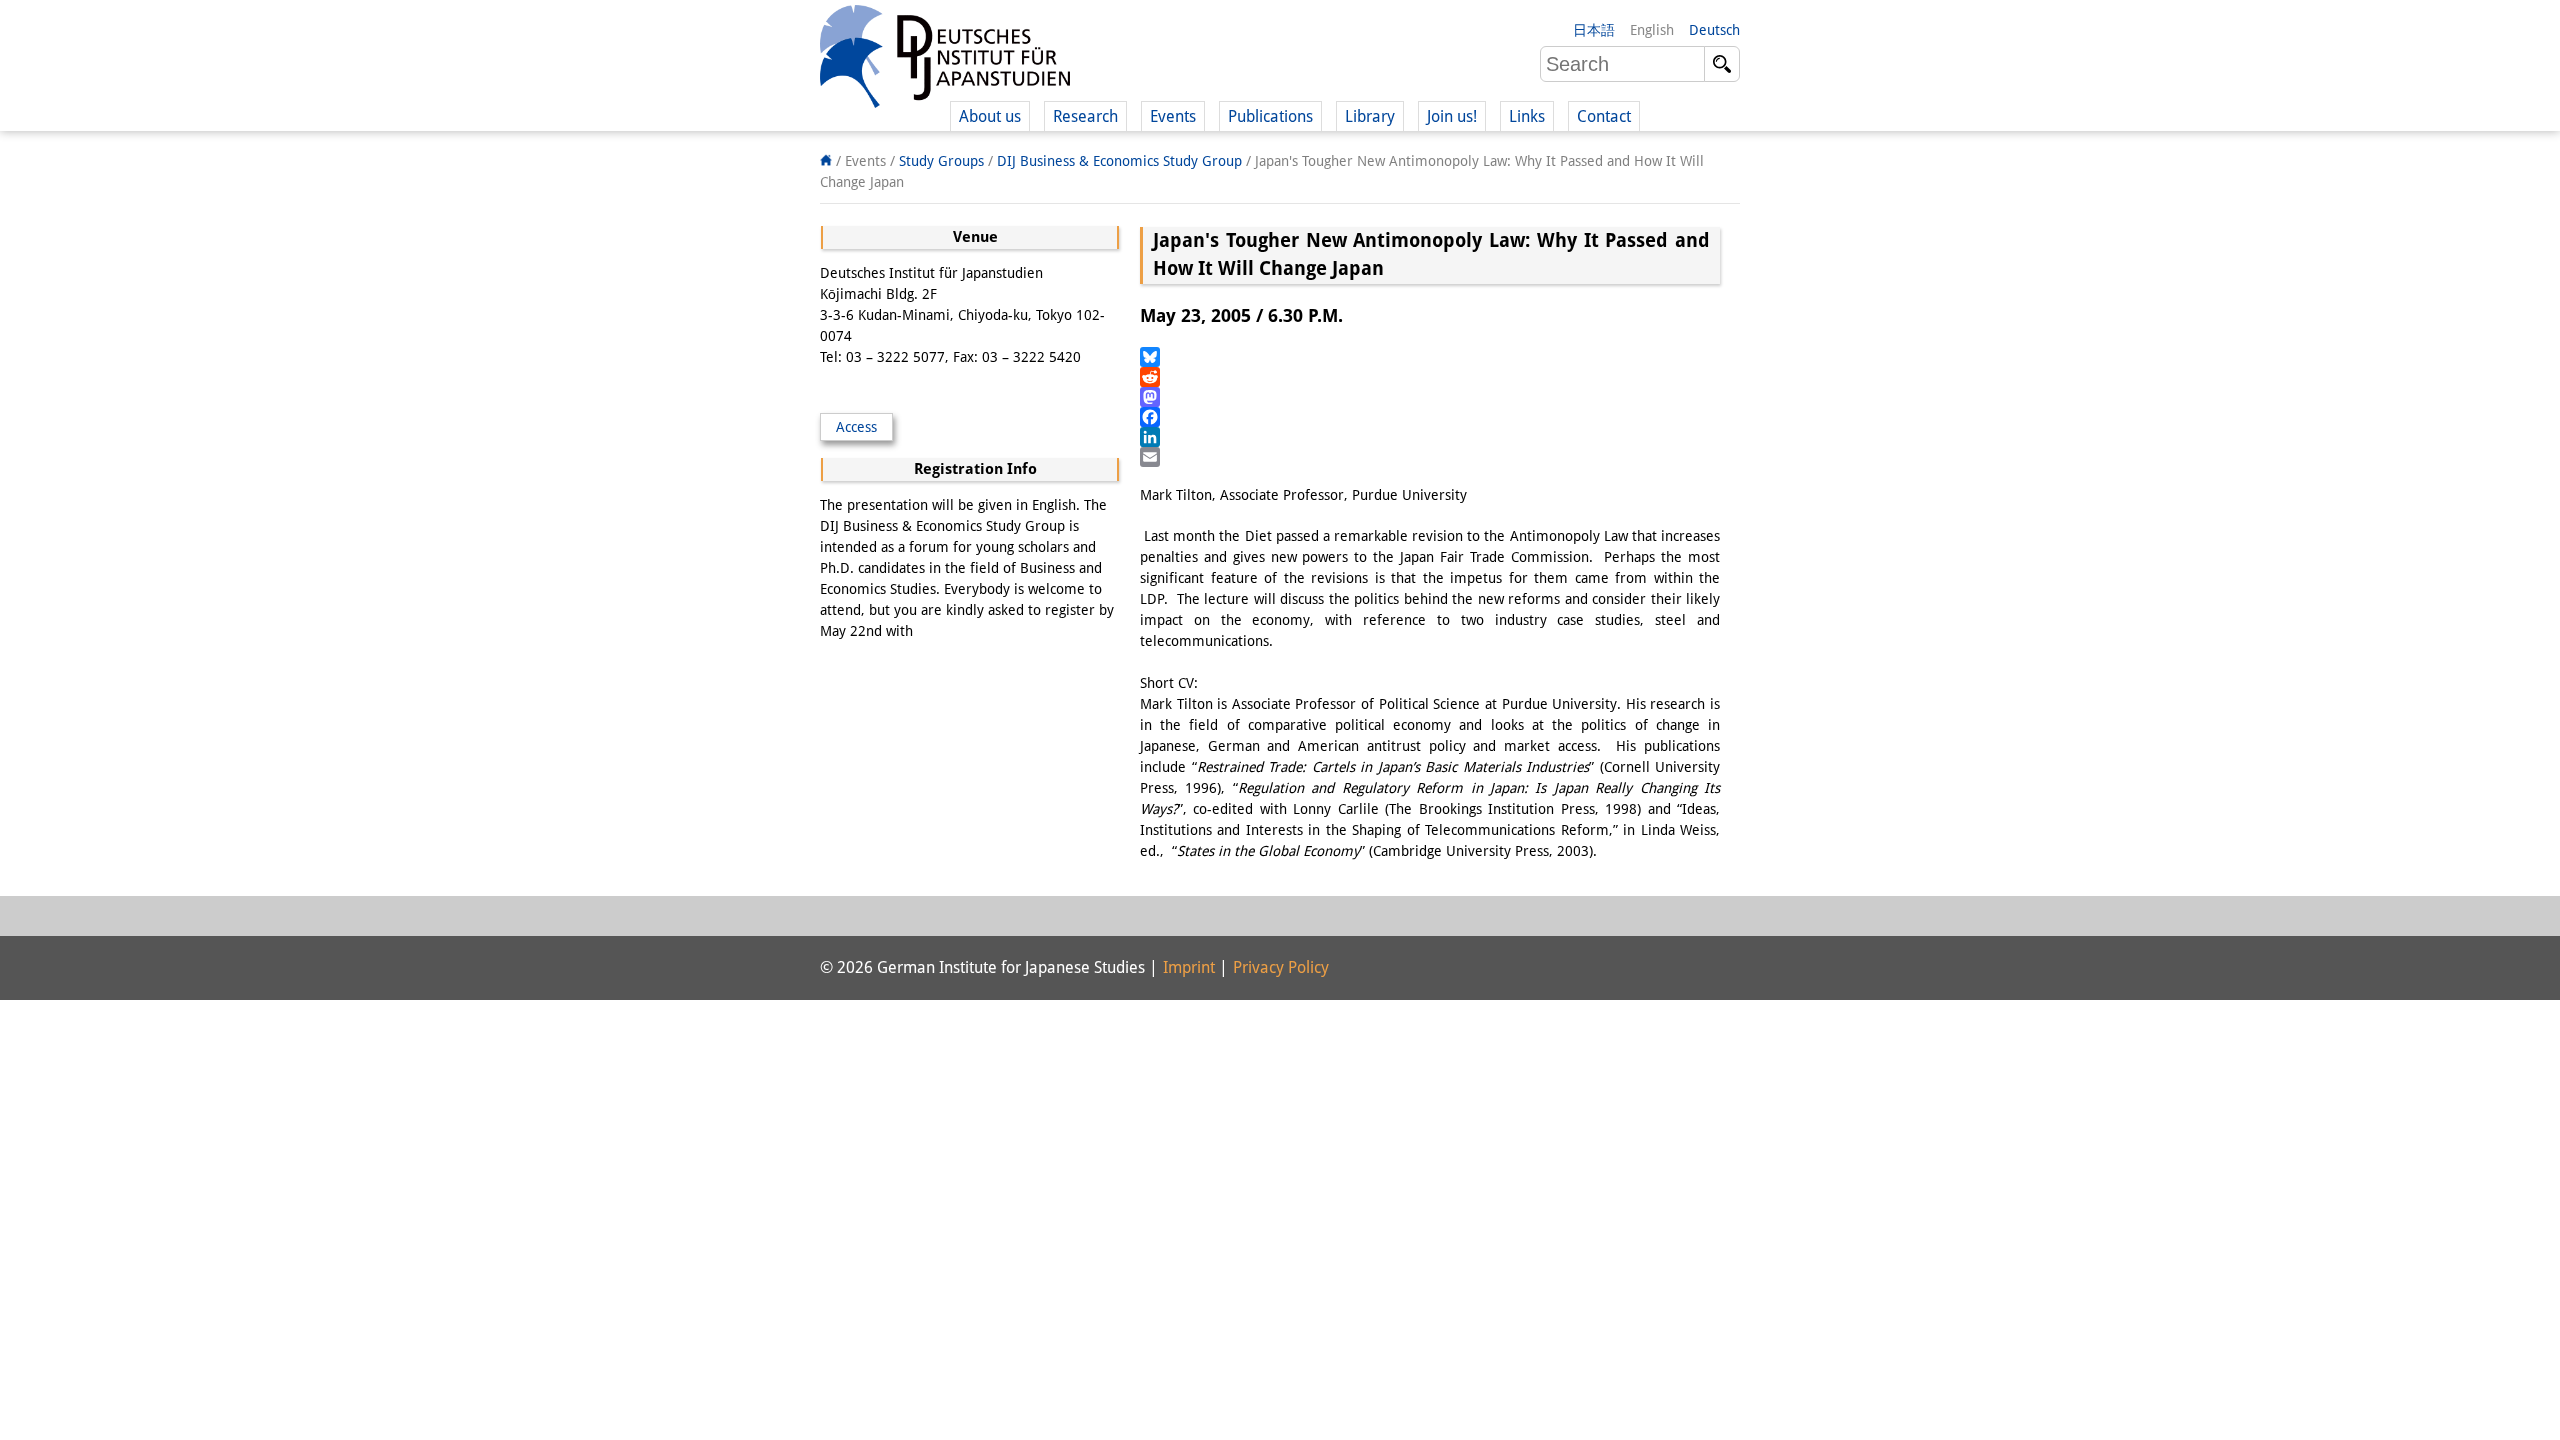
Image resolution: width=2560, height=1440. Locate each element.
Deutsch (1714, 30)
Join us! (1452, 116)
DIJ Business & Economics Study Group (1119, 161)
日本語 (1594, 30)
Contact (1604, 116)
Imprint (1189, 967)
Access (856, 427)
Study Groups (941, 161)
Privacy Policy (1281, 967)
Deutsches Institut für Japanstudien (945, 60)
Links (1527, 116)
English (1652, 30)
